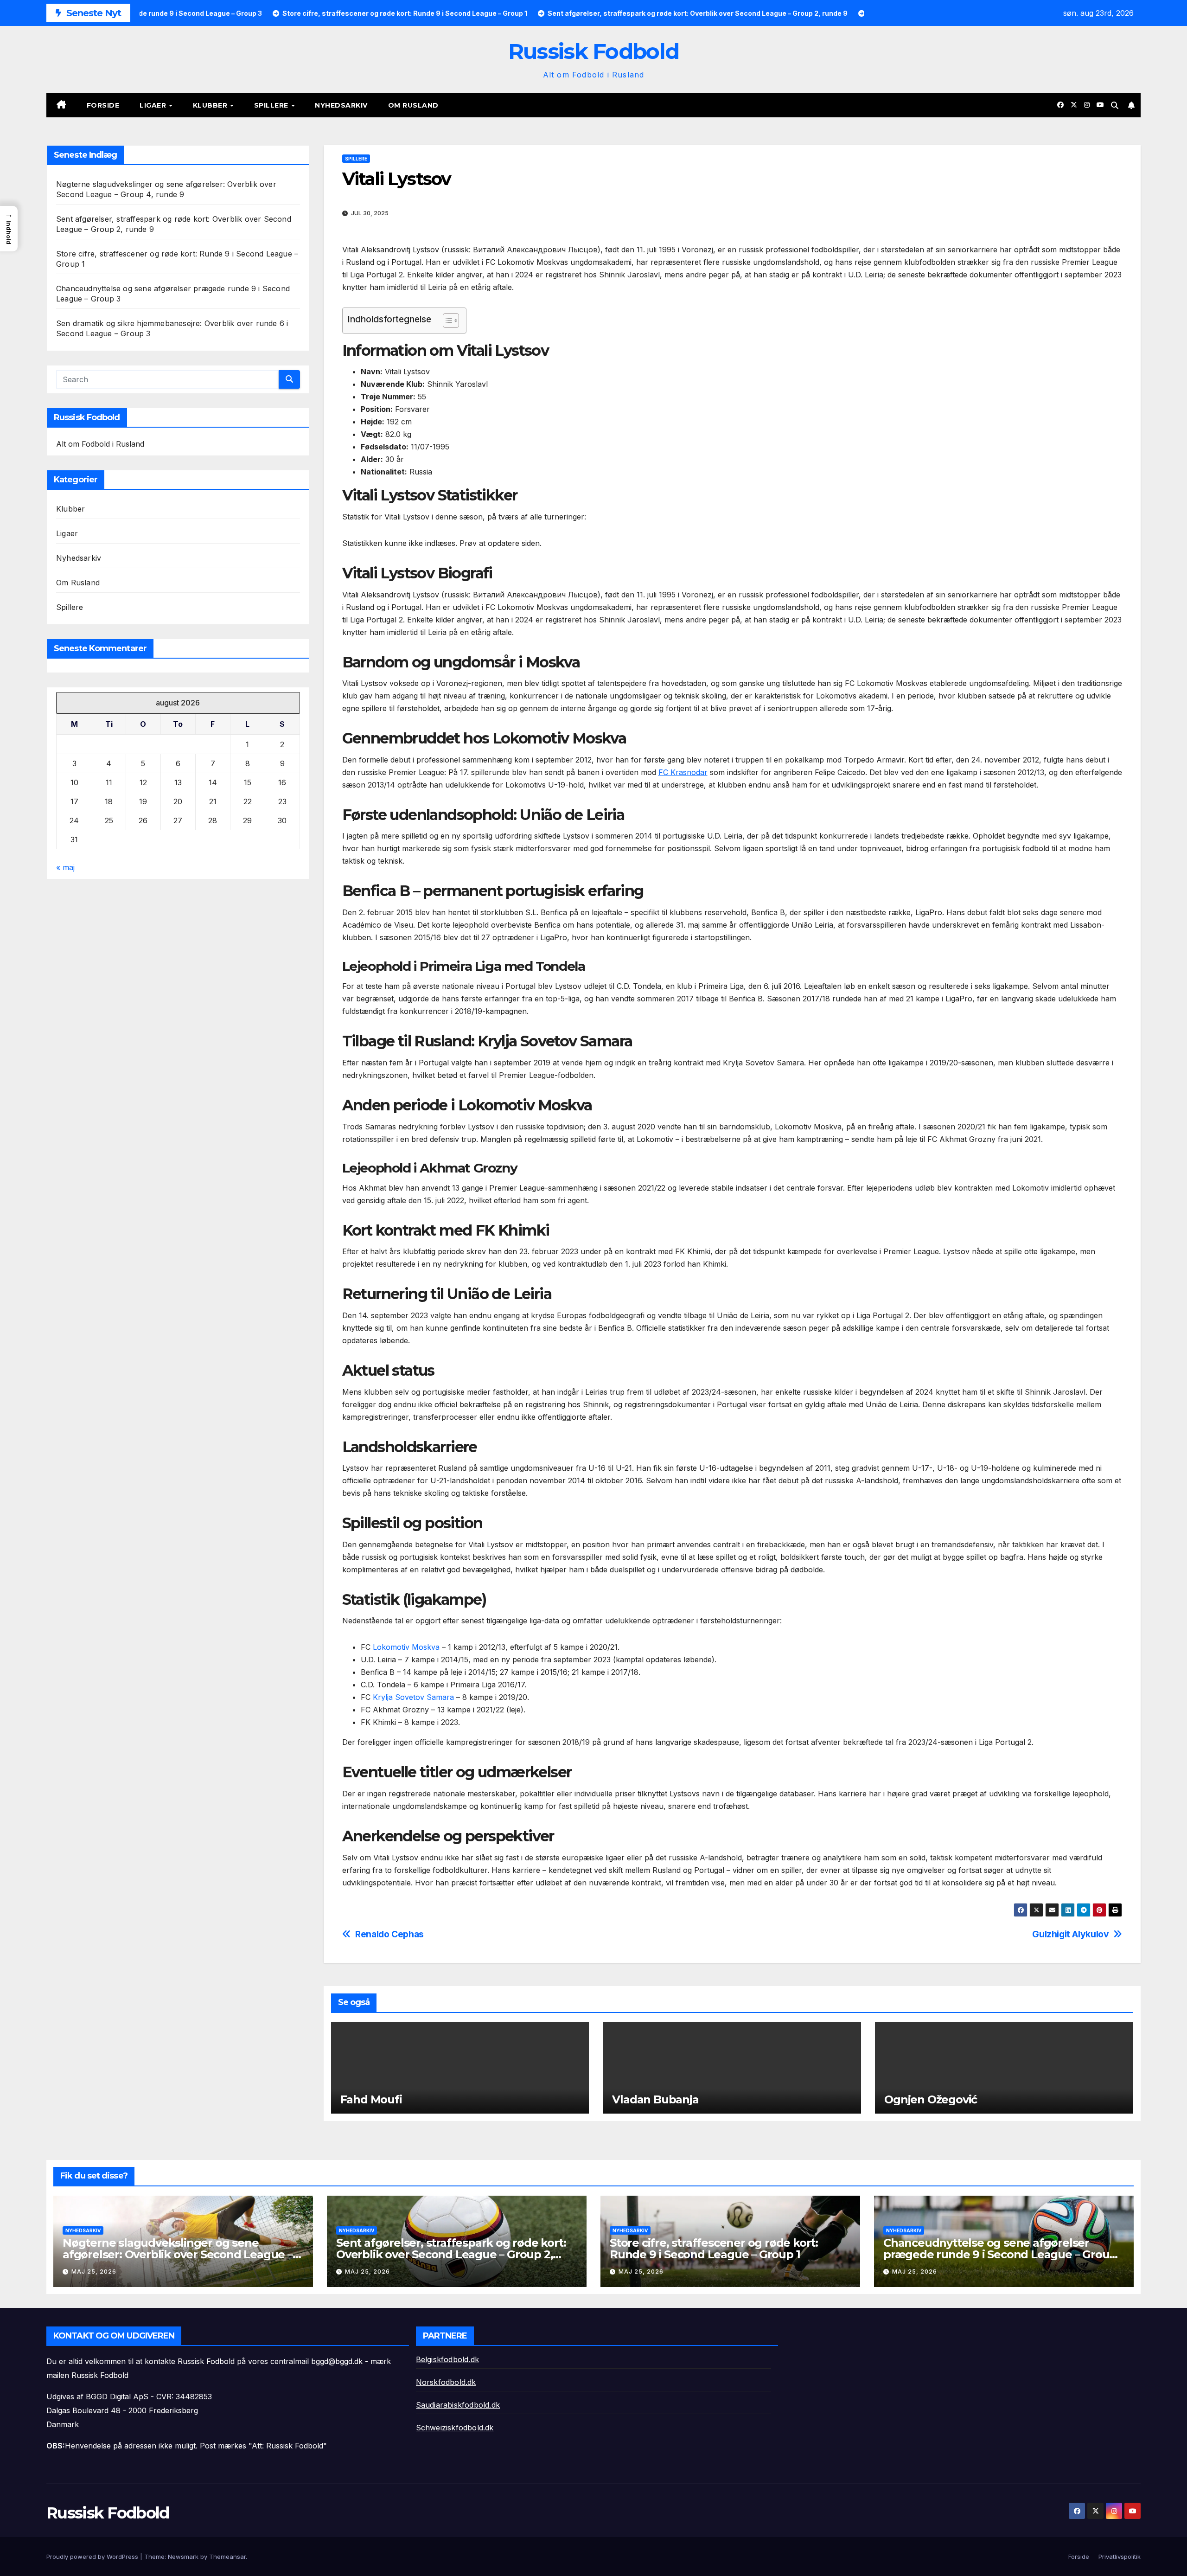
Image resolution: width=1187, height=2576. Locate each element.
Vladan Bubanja (655, 2099)
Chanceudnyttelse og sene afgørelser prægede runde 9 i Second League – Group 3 (1000, 2254)
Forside (103, 105)
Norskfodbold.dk (446, 2382)
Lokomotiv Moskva (406, 1647)
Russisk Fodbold (594, 51)
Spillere (272, 105)
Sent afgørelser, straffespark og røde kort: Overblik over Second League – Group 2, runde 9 (451, 2254)
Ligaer (154, 105)
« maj (65, 867)
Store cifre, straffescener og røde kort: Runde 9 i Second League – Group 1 (714, 2249)
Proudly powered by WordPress (93, 2557)
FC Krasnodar (683, 772)
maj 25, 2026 (94, 2272)
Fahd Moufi (371, 2099)
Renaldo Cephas (389, 1934)
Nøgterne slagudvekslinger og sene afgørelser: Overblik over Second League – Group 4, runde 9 (178, 2254)
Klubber (211, 105)
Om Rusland (413, 105)
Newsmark (183, 2557)
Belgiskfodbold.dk (447, 2359)
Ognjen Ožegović (931, 2099)
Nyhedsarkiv (341, 105)
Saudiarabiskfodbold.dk (458, 2405)
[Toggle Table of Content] (446, 320)
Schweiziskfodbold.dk (455, 2428)
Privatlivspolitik (1120, 2557)
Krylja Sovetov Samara (413, 1697)
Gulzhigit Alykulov (1070, 1934)
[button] (1115, 105)
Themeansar (227, 2557)
